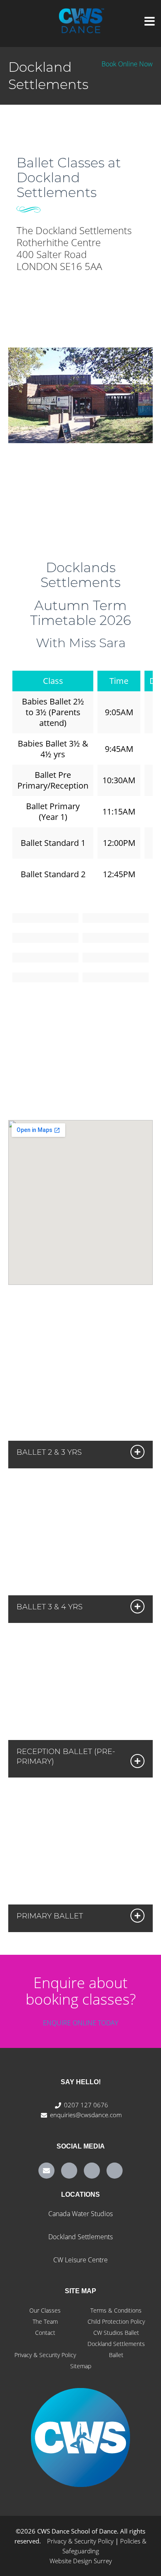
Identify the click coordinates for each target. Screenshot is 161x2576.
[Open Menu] (150, 22)
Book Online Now (127, 64)
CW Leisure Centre (80, 2260)
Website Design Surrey (81, 2561)
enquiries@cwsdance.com (86, 2115)
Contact (45, 2333)
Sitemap (81, 2366)
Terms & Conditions (116, 2310)
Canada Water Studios (80, 2214)
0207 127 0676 (86, 2105)
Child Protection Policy (116, 2321)
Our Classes (45, 2310)
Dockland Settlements (80, 2237)
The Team (45, 2321)
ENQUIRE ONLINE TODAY (80, 2023)
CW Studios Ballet (116, 2333)
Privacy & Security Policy (45, 2355)
